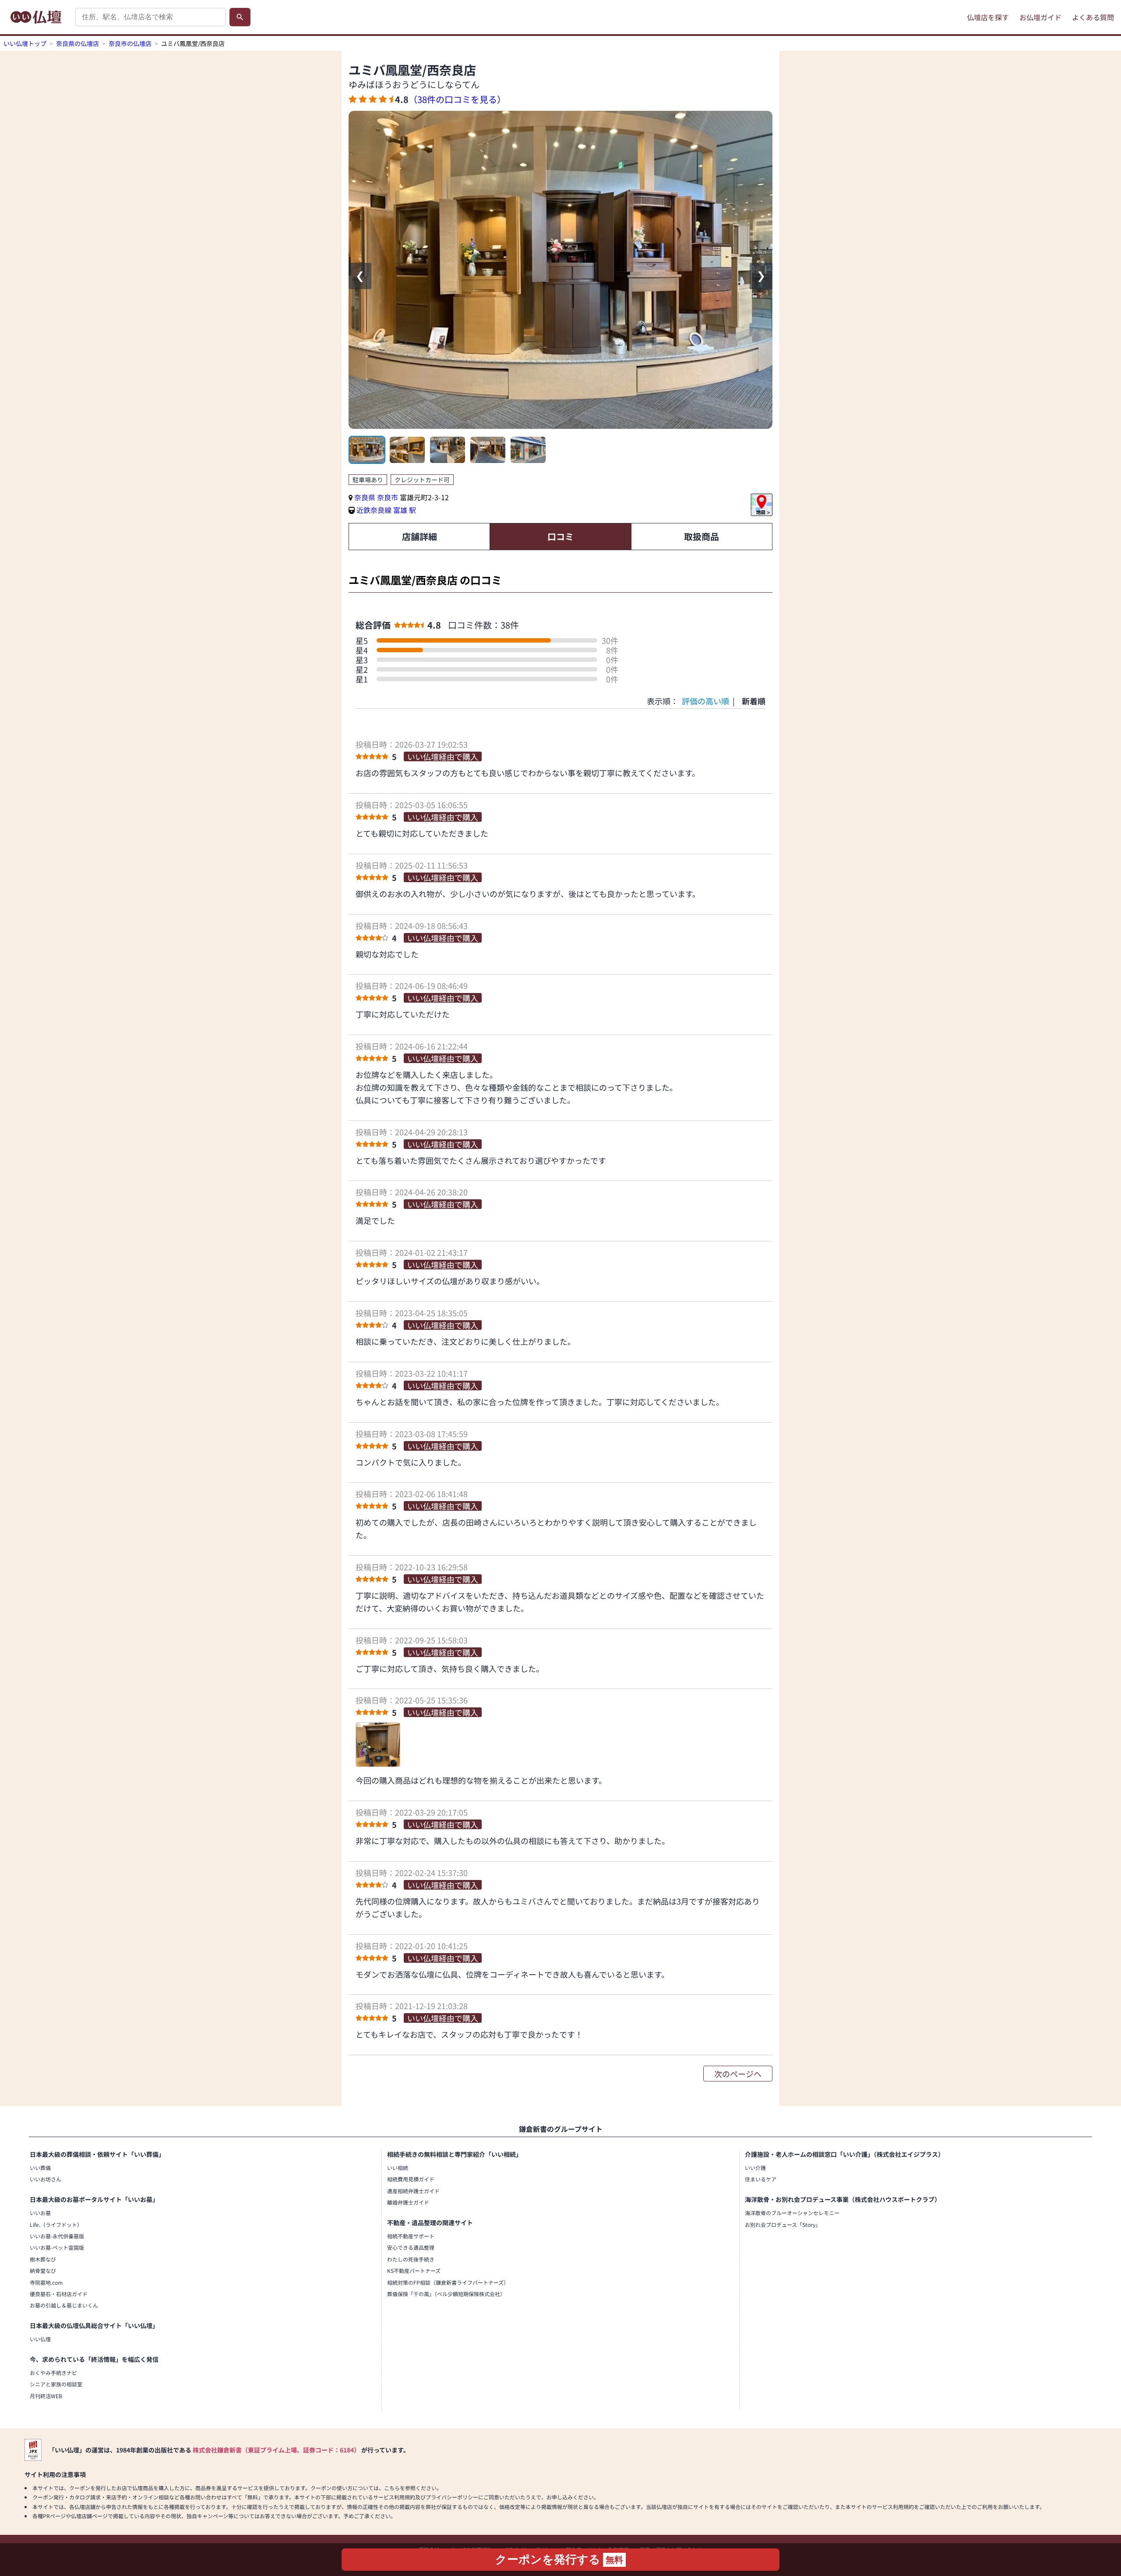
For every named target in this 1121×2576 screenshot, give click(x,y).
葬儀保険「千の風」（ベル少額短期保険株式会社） (446, 2294)
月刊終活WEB (46, 2396)
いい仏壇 (40, 2339)
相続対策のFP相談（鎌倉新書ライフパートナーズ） (448, 2282)
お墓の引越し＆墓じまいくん (64, 2305)
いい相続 (398, 2168)
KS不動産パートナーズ (414, 2270)
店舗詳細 (419, 536)
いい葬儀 (40, 2168)
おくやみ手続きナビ (53, 2373)
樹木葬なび (43, 2259)
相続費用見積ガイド (411, 2179)
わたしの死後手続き (411, 2259)
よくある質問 (1093, 17)
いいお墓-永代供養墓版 (57, 2236)
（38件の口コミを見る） (457, 99)
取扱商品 (702, 536)
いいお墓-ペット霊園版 (57, 2247)
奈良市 (388, 497)
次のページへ (738, 2074)
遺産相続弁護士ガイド (413, 2191)
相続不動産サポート (411, 2236)
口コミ (560, 536)
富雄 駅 (405, 510)
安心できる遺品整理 (411, 2247)
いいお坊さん (46, 2179)
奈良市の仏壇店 (130, 43)
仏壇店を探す (988, 17)
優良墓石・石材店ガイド (59, 2294)
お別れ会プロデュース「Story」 (783, 2224)
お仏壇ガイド (1040, 17)
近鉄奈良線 (374, 510)
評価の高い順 (705, 701)
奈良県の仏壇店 (78, 43)
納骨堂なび (43, 2270)
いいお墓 (40, 2213)
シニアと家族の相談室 (56, 2384)
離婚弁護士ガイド (408, 2202)
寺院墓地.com (46, 2282)
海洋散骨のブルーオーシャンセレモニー (792, 2213)
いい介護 (755, 2168)
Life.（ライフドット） (56, 2224)
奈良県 (365, 497)
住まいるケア (761, 2179)
